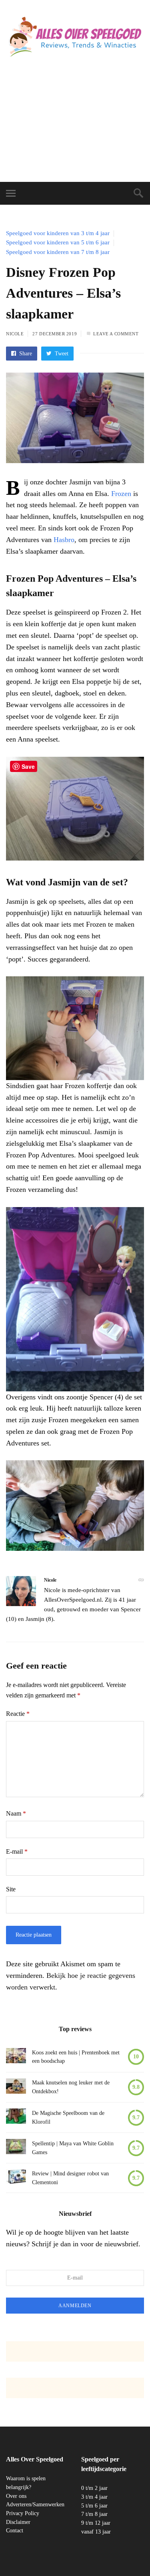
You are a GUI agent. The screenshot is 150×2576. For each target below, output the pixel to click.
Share (25, 354)
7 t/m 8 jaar (94, 2514)
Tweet (61, 354)
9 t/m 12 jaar (96, 2523)
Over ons (16, 2496)
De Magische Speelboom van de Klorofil (68, 2117)
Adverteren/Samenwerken (35, 2504)
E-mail (17, 1851)
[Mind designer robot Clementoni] (16, 2178)
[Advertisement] (75, 128)
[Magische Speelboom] (16, 2117)
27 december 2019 (55, 334)
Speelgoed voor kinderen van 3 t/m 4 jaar (58, 233)
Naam (16, 1813)
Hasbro (64, 540)
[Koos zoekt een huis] (16, 2057)
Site (11, 1889)
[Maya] (16, 2148)
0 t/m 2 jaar (94, 2488)
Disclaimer (18, 2522)
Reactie (18, 1714)
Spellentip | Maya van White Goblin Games (73, 2148)
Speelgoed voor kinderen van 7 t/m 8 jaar (58, 252)
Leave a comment (116, 334)
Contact (15, 2531)
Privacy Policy (23, 2513)
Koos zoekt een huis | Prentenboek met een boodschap (76, 2057)
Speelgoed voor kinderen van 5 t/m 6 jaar (58, 242)
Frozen (121, 494)
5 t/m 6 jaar (94, 2506)
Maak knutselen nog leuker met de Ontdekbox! (71, 2087)
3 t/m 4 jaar (94, 2497)
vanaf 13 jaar (96, 2532)
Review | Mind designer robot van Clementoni (70, 2178)
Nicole (15, 334)
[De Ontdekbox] (16, 2087)
